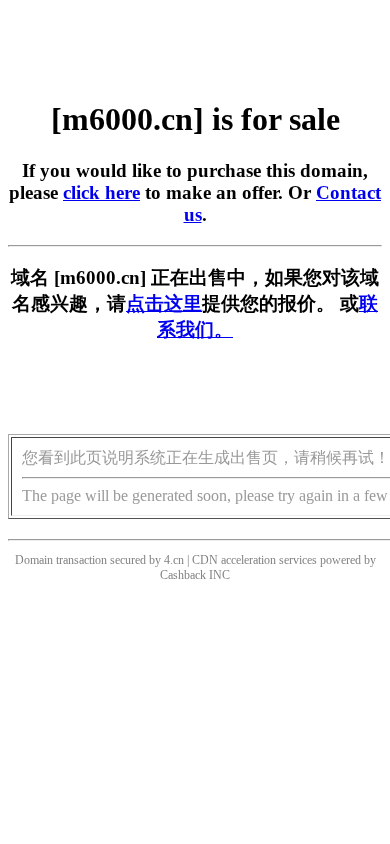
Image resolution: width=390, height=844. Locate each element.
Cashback (183, 575)
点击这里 (164, 303)
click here (101, 192)
